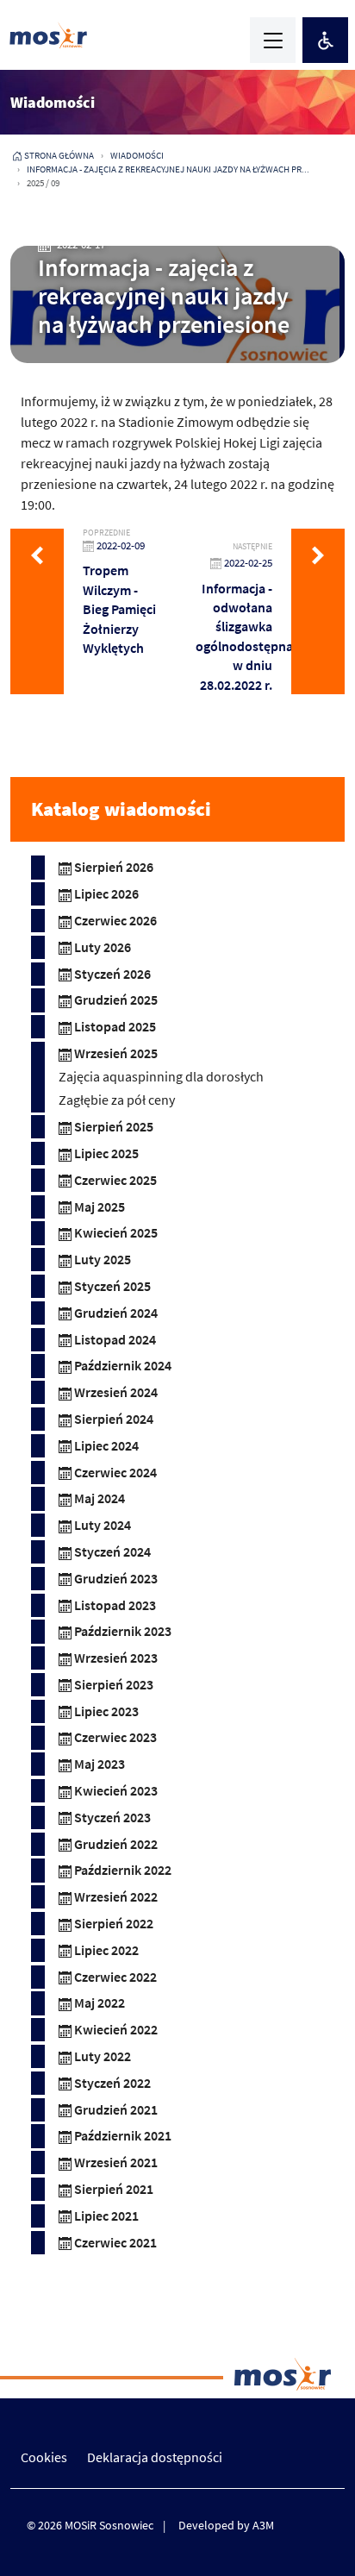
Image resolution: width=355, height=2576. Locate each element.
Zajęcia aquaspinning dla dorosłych (161, 1076)
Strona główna (59, 155)
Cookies (44, 2457)
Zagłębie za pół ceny (117, 1100)
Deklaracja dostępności (155, 2457)
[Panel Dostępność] (325, 40)
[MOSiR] (48, 35)
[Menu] (273, 40)
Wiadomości (137, 155)
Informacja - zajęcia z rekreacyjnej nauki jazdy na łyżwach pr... (168, 169)
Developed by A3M (226, 2525)
